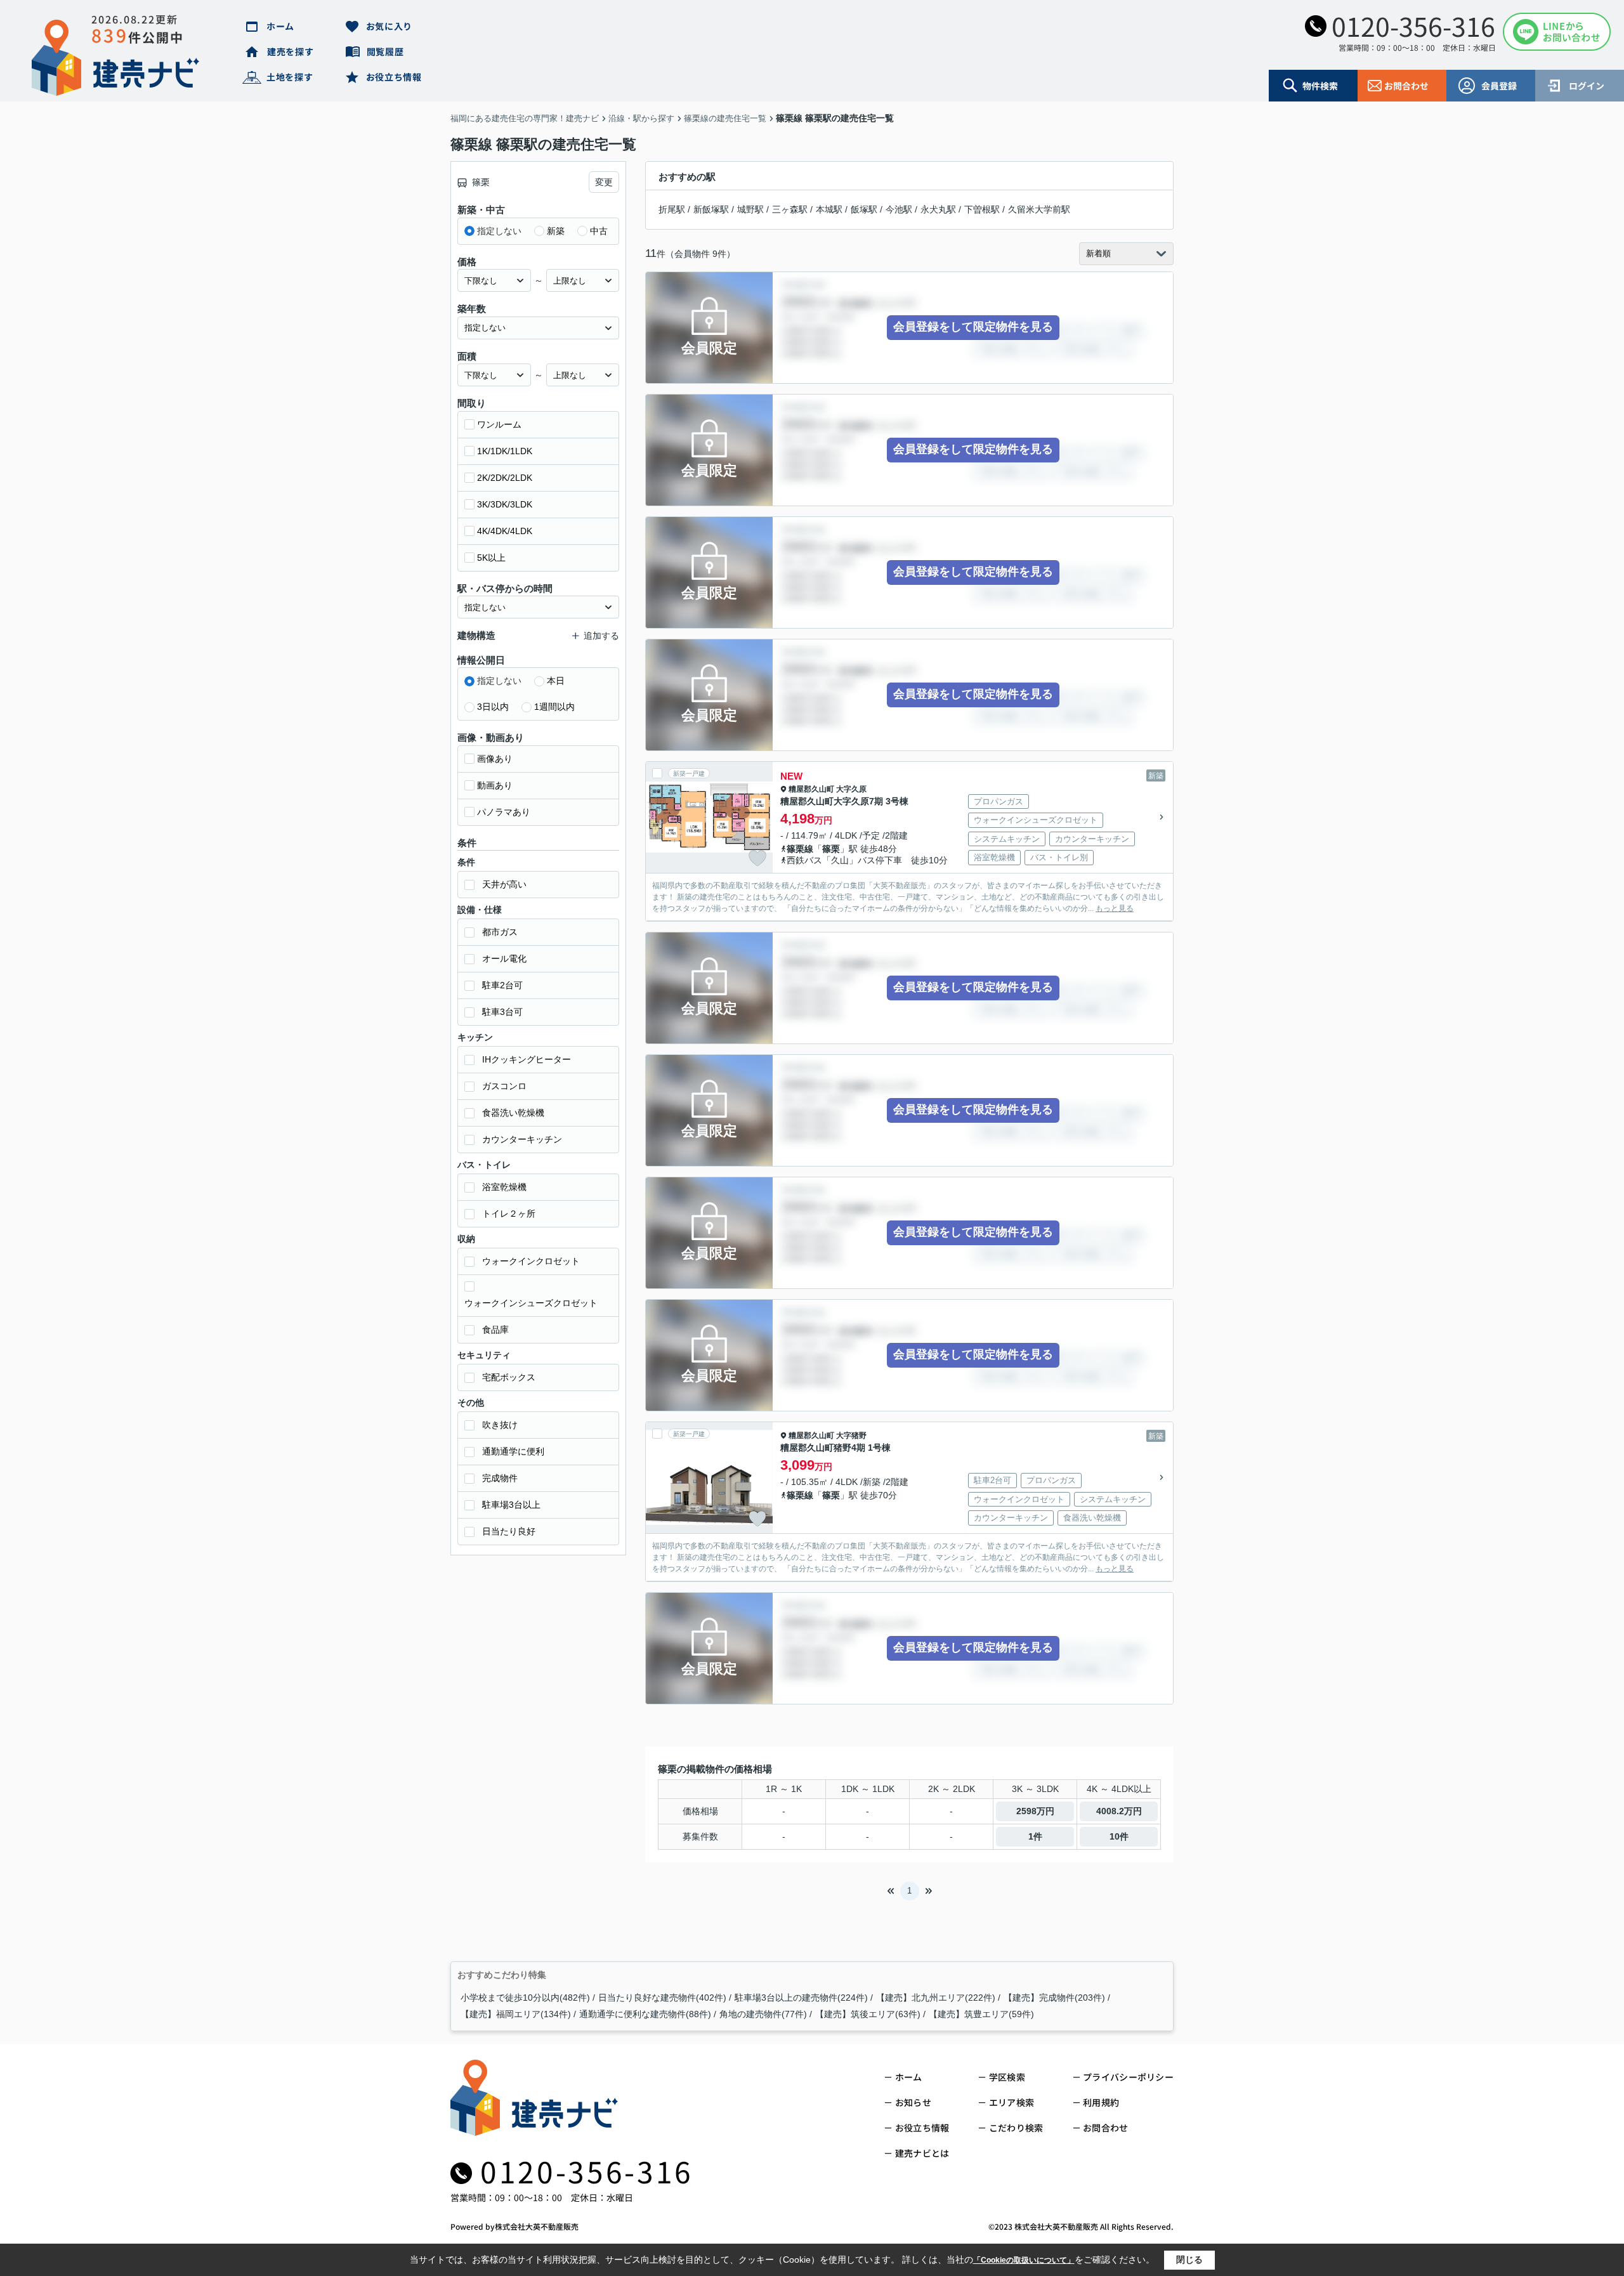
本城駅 (829, 209)
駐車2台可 (502, 985)
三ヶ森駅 (790, 209)
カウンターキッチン (522, 1139)
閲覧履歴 (385, 51)
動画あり (495, 785)
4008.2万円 (1119, 1811)
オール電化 (504, 958)
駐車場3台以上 (511, 1505)
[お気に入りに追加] (757, 858)
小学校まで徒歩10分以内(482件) (525, 1998)
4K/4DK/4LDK (505, 531)
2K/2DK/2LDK (505, 478)
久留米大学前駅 (1039, 209)
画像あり (495, 759)
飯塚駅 (864, 209)
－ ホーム (903, 2077)
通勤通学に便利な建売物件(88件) (645, 2014)
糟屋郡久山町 (811, 789)
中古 (599, 231)
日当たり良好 (509, 1531)
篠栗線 (800, 849)
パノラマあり (504, 812)
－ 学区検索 (1001, 2077)
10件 (1119, 1836)
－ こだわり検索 (1010, 2128)
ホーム (280, 26)
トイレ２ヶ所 (509, 1213)
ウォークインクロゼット (531, 1261)
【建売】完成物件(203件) (1054, 1998)
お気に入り (390, 26)
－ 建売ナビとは (916, 2153)
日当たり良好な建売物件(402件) (662, 1998)
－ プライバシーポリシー (1123, 2077)
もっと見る (1115, 908)
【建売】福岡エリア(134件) (516, 2014)
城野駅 (750, 209)
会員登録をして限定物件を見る (973, 327)
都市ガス (500, 932)
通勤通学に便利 (513, 1451)
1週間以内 (554, 707)
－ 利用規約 (1096, 2102)
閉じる (1189, 2260)
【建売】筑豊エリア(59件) (981, 2014)
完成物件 (500, 1478)
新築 (556, 231)
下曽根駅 (982, 209)
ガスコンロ (504, 1086)
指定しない (499, 231)
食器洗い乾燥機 (513, 1113)
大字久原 (851, 789)
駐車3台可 (502, 1012)
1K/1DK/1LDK (505, 451)
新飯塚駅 (711, 209)
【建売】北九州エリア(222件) (936, 1998)
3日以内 (493, 707)
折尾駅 (672, 209)
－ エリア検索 (1006, 2102)
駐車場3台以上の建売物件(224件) (801, 1998)
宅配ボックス (509, 1377)
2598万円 (1035, 1811)
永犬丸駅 (938, 209)
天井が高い (504, 884)
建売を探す (291, 51)
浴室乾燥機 (504, 1187)
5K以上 (491, 558)
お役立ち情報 (394, 77)
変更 (604, 182)
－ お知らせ (907, 2102)
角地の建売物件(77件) (763, 2014)
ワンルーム (499, 424)
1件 (1035, 1836)
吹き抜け (500, 1425)
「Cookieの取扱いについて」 (1024, 2260)
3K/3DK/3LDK (505, 504)
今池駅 (899, 209)
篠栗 (831, 849)
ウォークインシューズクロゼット (531, 1303)
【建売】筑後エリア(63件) (868, 2014)
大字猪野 (851, 1436)
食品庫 (495, 1330)
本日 (556, 681)
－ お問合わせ (1100, 2128)
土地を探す (290, 77)
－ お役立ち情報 (916, 2128)
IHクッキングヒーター (527, 1059)
